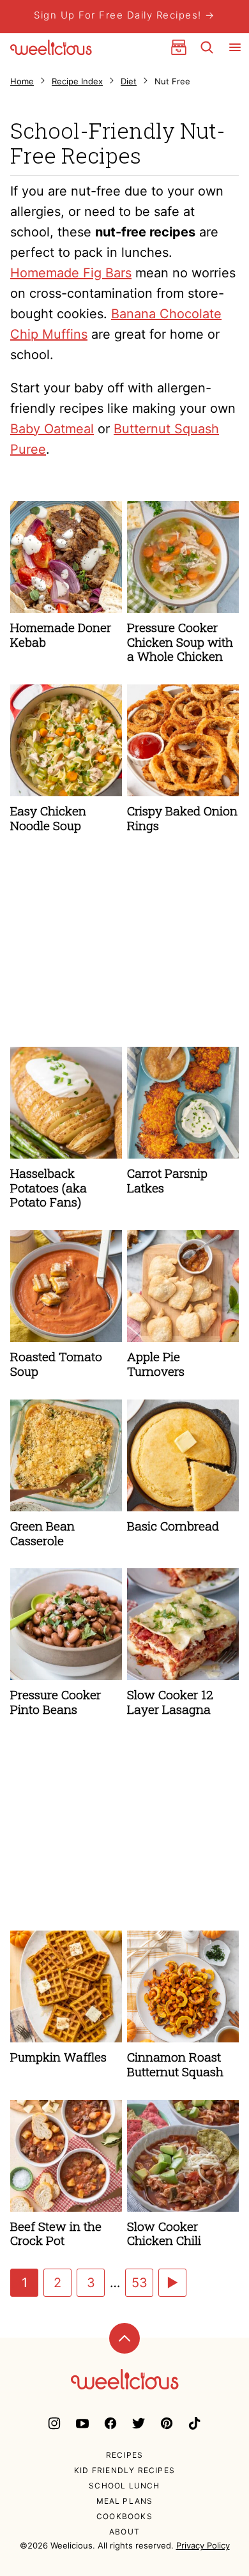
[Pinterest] (167, 2423)
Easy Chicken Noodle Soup (48, 818)
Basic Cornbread (173, 1526)
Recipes (124, 2455)
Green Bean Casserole (42, 1533)
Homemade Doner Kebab (61, 635)
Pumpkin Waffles (58, 2057)
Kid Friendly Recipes (124, 2470)
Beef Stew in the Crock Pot (56, 2233)
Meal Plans (125, 2501)
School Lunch (124, 2486)
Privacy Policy (203, 2545)
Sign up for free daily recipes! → (124, 15)
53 (142, 2286)
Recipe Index (77, 81)
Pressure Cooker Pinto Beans (56, 1702)
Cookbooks (124, 2516)
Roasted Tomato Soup (56, 1364)
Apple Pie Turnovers (156, 1364)
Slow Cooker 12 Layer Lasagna (170, 1702)
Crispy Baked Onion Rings (182, 818)
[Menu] (235, 47)
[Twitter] (139, 2423)
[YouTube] (82, 2423)
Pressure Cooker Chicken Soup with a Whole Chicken (180, 642)
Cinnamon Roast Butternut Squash (175, 2064)
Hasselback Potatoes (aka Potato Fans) (49, 1188)
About (124, 2532)
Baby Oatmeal (52, 429)
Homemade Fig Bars (71, 273)
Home (22, 81)
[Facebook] (110, 2423)
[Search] (207, 47)
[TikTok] (195, 2423)
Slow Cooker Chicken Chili (164, 2233)
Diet (129, 81)
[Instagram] (54, 2423)
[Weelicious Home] (51, 47)
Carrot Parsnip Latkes (167, 1180)
